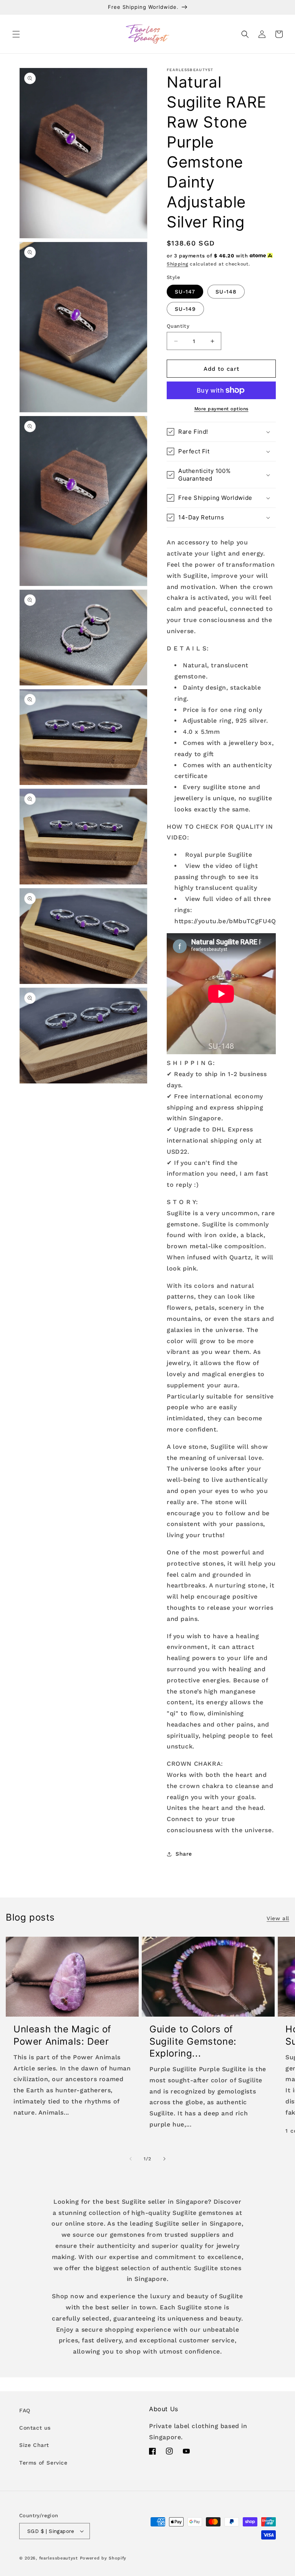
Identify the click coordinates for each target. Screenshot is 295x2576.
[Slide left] (131, 2159)
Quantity (178, 326)
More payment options (221, 409)
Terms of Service (43, 2463)
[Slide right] (164, 2159)
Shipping (177, 264)
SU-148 (226, 292)
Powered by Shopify (103, 2558)
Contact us (35, 2428)
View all (278, 1918)
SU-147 (185, 292)
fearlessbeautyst (59, 2558)
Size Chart (34, 2445)
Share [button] (184, 1854)
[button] (16, 34)
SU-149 (185, 309)
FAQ (25, 2410)
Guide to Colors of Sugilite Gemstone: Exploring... (193, 2041)
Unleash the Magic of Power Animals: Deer (62, 2035)
